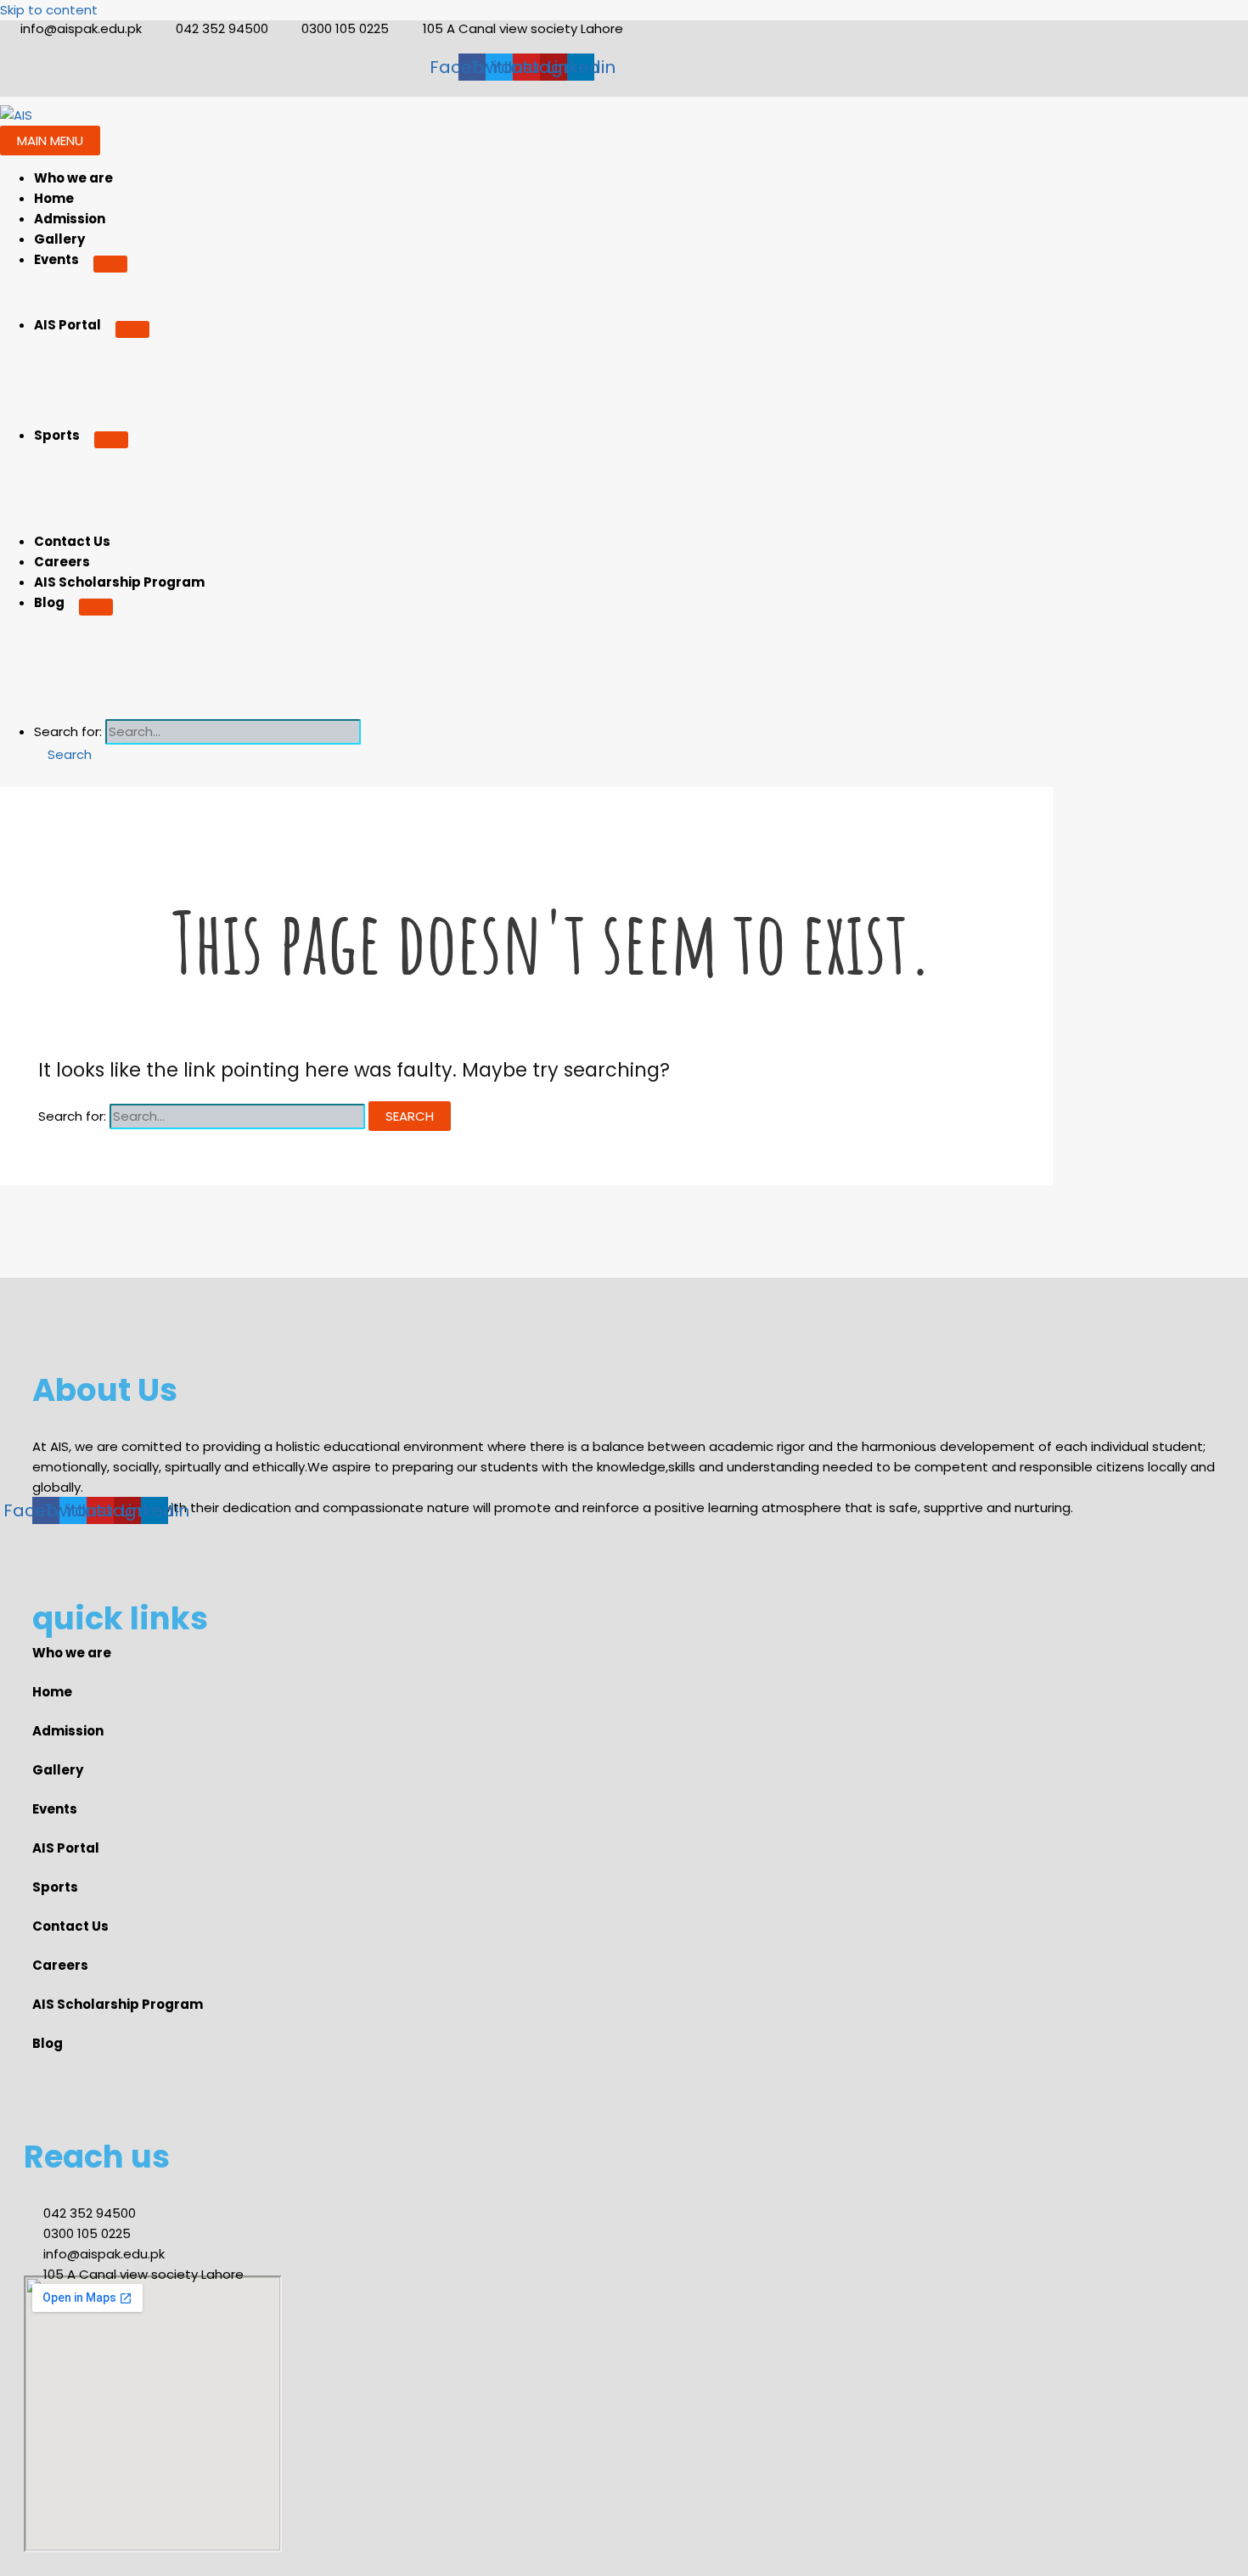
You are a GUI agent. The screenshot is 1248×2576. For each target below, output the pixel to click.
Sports (57, 435)
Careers (62, 562)
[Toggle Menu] (110, 264)
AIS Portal (67, 325)
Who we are (73, 178)
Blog (49, 602)
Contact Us (72, 541)
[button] (63, 754)
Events (56, 259)
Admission (70, 219)
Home (54, 198)
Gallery (59, 239)
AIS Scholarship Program (119, 582)
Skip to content (49, 10)
